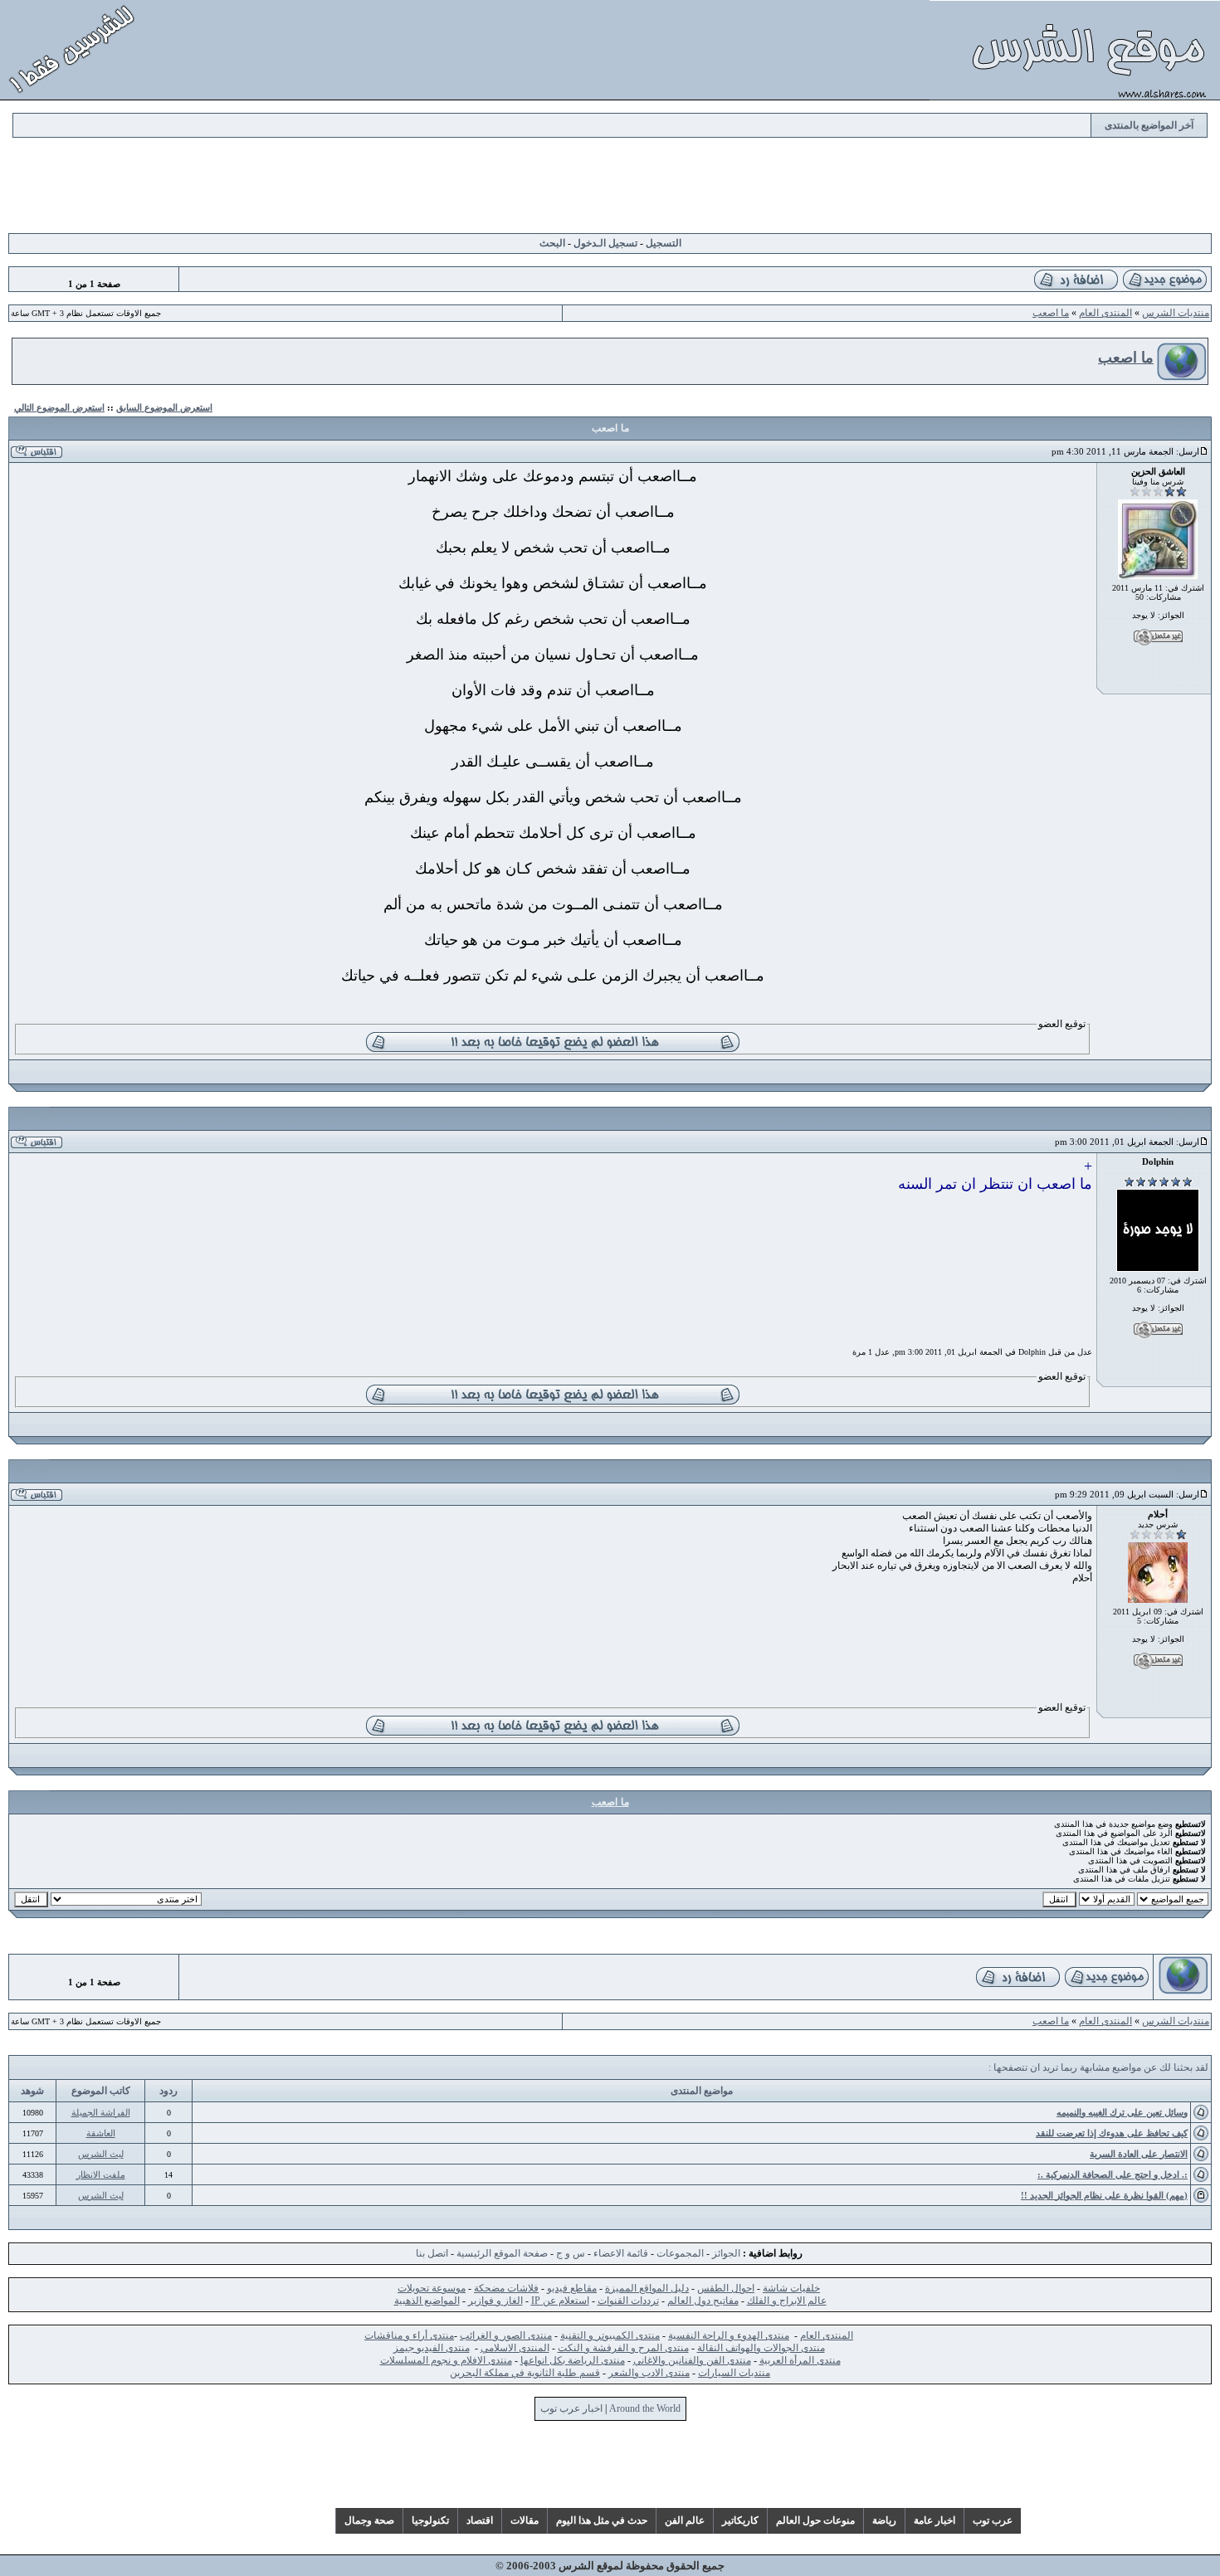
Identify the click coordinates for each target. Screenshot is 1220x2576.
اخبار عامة (935, 2520)
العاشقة (101, 2133)
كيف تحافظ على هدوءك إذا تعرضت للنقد (1112, 2133)
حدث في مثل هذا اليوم (602, 2520)
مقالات (525, 2520)
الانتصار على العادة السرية (1139, 2154)
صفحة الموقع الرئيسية (502, 2253)
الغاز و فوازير (495, 2301)
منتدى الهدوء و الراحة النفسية (729, 2335)
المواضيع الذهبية (427, 2301)
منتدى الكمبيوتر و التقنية (610, 2335)
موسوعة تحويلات (432, 2288)
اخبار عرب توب (571, 2408)
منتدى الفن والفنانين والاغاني (692, 2360)
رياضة (884, 2520)
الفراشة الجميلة (101, 2112)
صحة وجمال (369, 2520)
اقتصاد (480, 2520)
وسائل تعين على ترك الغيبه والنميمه (1122, 2112)
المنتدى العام (1105, 313)
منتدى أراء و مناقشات (409, 2335)
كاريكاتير (740, 2520)
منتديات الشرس (1176, 313)
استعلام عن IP (560, 2301)
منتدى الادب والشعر (649, 2373)
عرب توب (993, 2520)
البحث (552, 243)
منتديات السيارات (734, 2373)
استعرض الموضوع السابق (164, 407)
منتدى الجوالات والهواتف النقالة (761, 2348)
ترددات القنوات (628, 2301)
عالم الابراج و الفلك (787, 2301)
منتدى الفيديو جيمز (432, 2348)
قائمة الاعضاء (621, 2253)
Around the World (645, 2408)
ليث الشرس (101, 2154)
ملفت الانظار (101, 2174)
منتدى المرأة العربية (800, 2360)
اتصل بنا (432, 2253)
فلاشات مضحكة (506, 2288)
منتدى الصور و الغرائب (506, 2335)
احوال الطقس (726, 2288)
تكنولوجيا (430, 2520)
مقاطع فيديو (572, 2288)
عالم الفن (685, 2520)
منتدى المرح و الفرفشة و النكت (623, 2348)
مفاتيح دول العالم (703, 2301)
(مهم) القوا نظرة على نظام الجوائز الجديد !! (1104, 2195)
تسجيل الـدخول (605, 243)
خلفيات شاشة (791, 2288)
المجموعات (680, 2253)
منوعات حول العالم (815, 2520)
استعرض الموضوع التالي (59, 407)
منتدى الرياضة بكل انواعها (573, 2360)
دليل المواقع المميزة (647, 2288)
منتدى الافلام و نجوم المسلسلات (446, 2360)
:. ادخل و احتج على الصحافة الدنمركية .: (1113, 2174)
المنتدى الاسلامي (515, 2348)
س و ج (571, 2253)
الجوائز (726, 2253)
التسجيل (664, 243)
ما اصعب (1051, 313)
